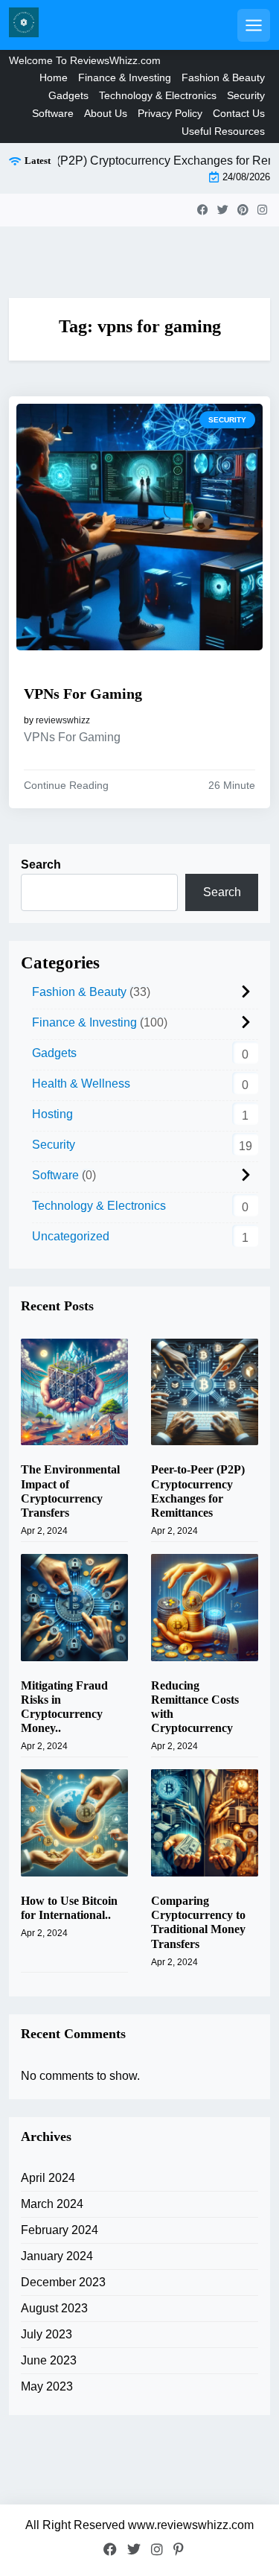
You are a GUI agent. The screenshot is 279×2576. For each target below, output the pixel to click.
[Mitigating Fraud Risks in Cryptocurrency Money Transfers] (74, 1608)
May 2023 (47, 2386)
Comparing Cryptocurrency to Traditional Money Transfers (198, 1922)
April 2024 (48, 2178)
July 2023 (46, 2334)
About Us (106, 113)
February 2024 (60, 2230)
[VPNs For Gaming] (139, 527)
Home (54, 77)
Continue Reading (66, 785)
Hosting (52, 1114)
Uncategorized (71, 1236)
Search (41, 865)
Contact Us (239, 113)
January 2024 (57, 2256)
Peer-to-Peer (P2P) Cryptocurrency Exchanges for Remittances (198, 1491)
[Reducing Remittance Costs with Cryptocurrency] (205, 1608)
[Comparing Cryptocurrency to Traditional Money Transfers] (205, 1823)
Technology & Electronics (158, 95)
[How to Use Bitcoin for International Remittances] (74, 1823)
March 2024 (52, 2204)
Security (246, 95)
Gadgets (68, 95)
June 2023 (49, 2360)
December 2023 (63, 2282)
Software (53, 113)
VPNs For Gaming (83, 694)
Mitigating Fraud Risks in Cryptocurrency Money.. (64, 1707)
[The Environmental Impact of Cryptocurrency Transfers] (74, 1392)
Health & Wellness (81, 1084)
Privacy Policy (170, 113)
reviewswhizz (63, 720)
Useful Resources (223, 131)
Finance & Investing (125, 77)
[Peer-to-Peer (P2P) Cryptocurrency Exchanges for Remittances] (205, 1392)
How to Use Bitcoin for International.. (69, 1908)
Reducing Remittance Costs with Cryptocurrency (195, 1707)
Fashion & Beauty (223, 77)
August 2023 (54, 2308)
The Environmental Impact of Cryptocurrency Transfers (70, 1491)
